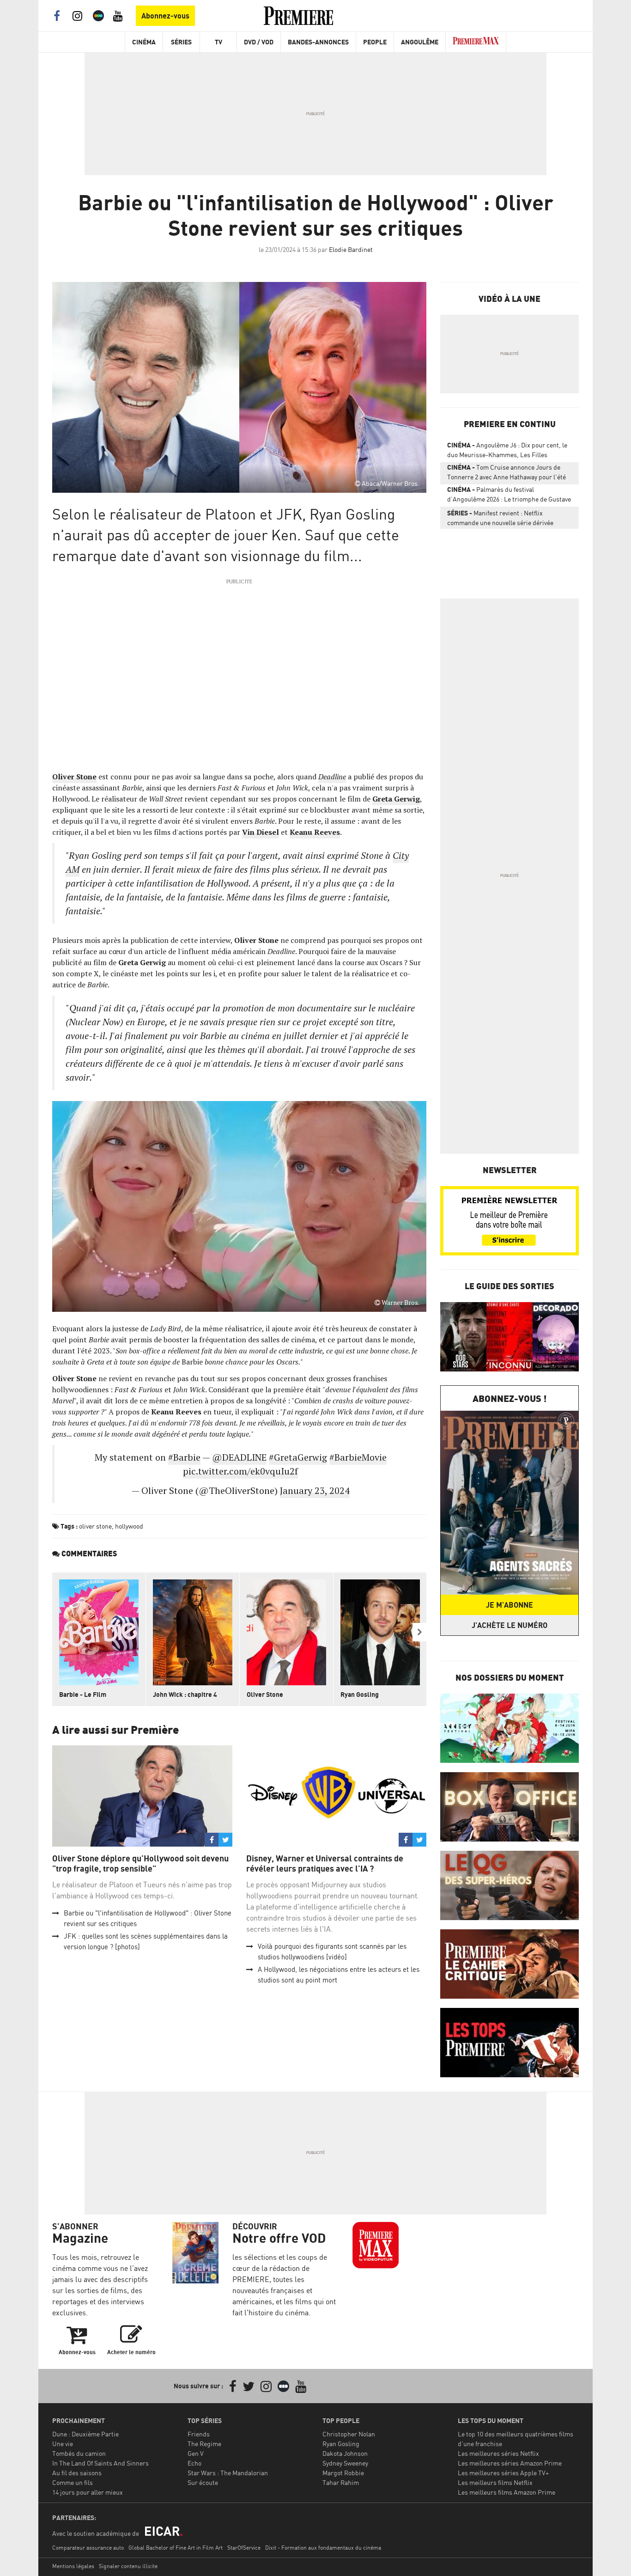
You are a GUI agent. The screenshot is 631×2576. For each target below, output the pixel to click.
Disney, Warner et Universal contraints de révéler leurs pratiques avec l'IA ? (325, 1863)
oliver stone (95, 1526)
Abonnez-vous (165, 16)
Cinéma (144, 42)
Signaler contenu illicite (128, 2566)
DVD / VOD (259, 42)
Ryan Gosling (360, 1694)
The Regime (204, 2444)
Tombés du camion (79, 2453)
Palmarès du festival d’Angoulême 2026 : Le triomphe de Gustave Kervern (509, 496)
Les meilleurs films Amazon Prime (507, 2492)
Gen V (196, 2453)
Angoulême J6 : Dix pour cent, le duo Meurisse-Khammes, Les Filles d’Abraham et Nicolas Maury (507, 452)
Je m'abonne (510, 1605)
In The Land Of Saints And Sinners (100, 2463)
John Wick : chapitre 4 (185, 1694)
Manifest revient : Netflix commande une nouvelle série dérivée (500, 518)
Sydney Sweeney (345, 2463)
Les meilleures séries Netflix (498, 2453)
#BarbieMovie (358, 1457)
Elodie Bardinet (351, 249)
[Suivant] (419, 1632)
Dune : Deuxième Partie (85, 2434)
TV (218, 42)
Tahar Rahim (341, 2482)
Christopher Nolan (349, 2434)
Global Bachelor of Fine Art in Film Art (176, 2548)
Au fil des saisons (77, 2473)
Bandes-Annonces (318, 42)
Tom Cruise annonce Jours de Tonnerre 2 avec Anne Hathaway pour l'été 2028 (507, 474)
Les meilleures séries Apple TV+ (503, 2473)
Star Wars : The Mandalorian (228, 2473)
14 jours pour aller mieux (88, 2492)
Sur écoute (203, 2482)
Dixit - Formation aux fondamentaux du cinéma (323, 2548)
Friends (199, 2434)
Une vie (63, 2444)
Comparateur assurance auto (88, 2548)
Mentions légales (73, 2566)
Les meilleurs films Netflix (495, 2482)
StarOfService (244, 2548)
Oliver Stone (265, 1694)
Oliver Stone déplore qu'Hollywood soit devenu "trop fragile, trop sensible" (140, 1863)
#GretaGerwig (298, 1457)
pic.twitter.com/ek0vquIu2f (240, 1471)
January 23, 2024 (315, 1490)
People (375, 42)
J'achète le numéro (510, 1625)
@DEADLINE (239, 1457)
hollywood (129, 1526)
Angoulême (420, 42)
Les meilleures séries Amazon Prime (510, 2463)
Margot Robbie (343, 2473)
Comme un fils (73, 2482)
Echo (194, 2463)
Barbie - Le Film (83, 1694)
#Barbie (184, 1457)
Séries (181, 42)
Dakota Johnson (345, 2453)
